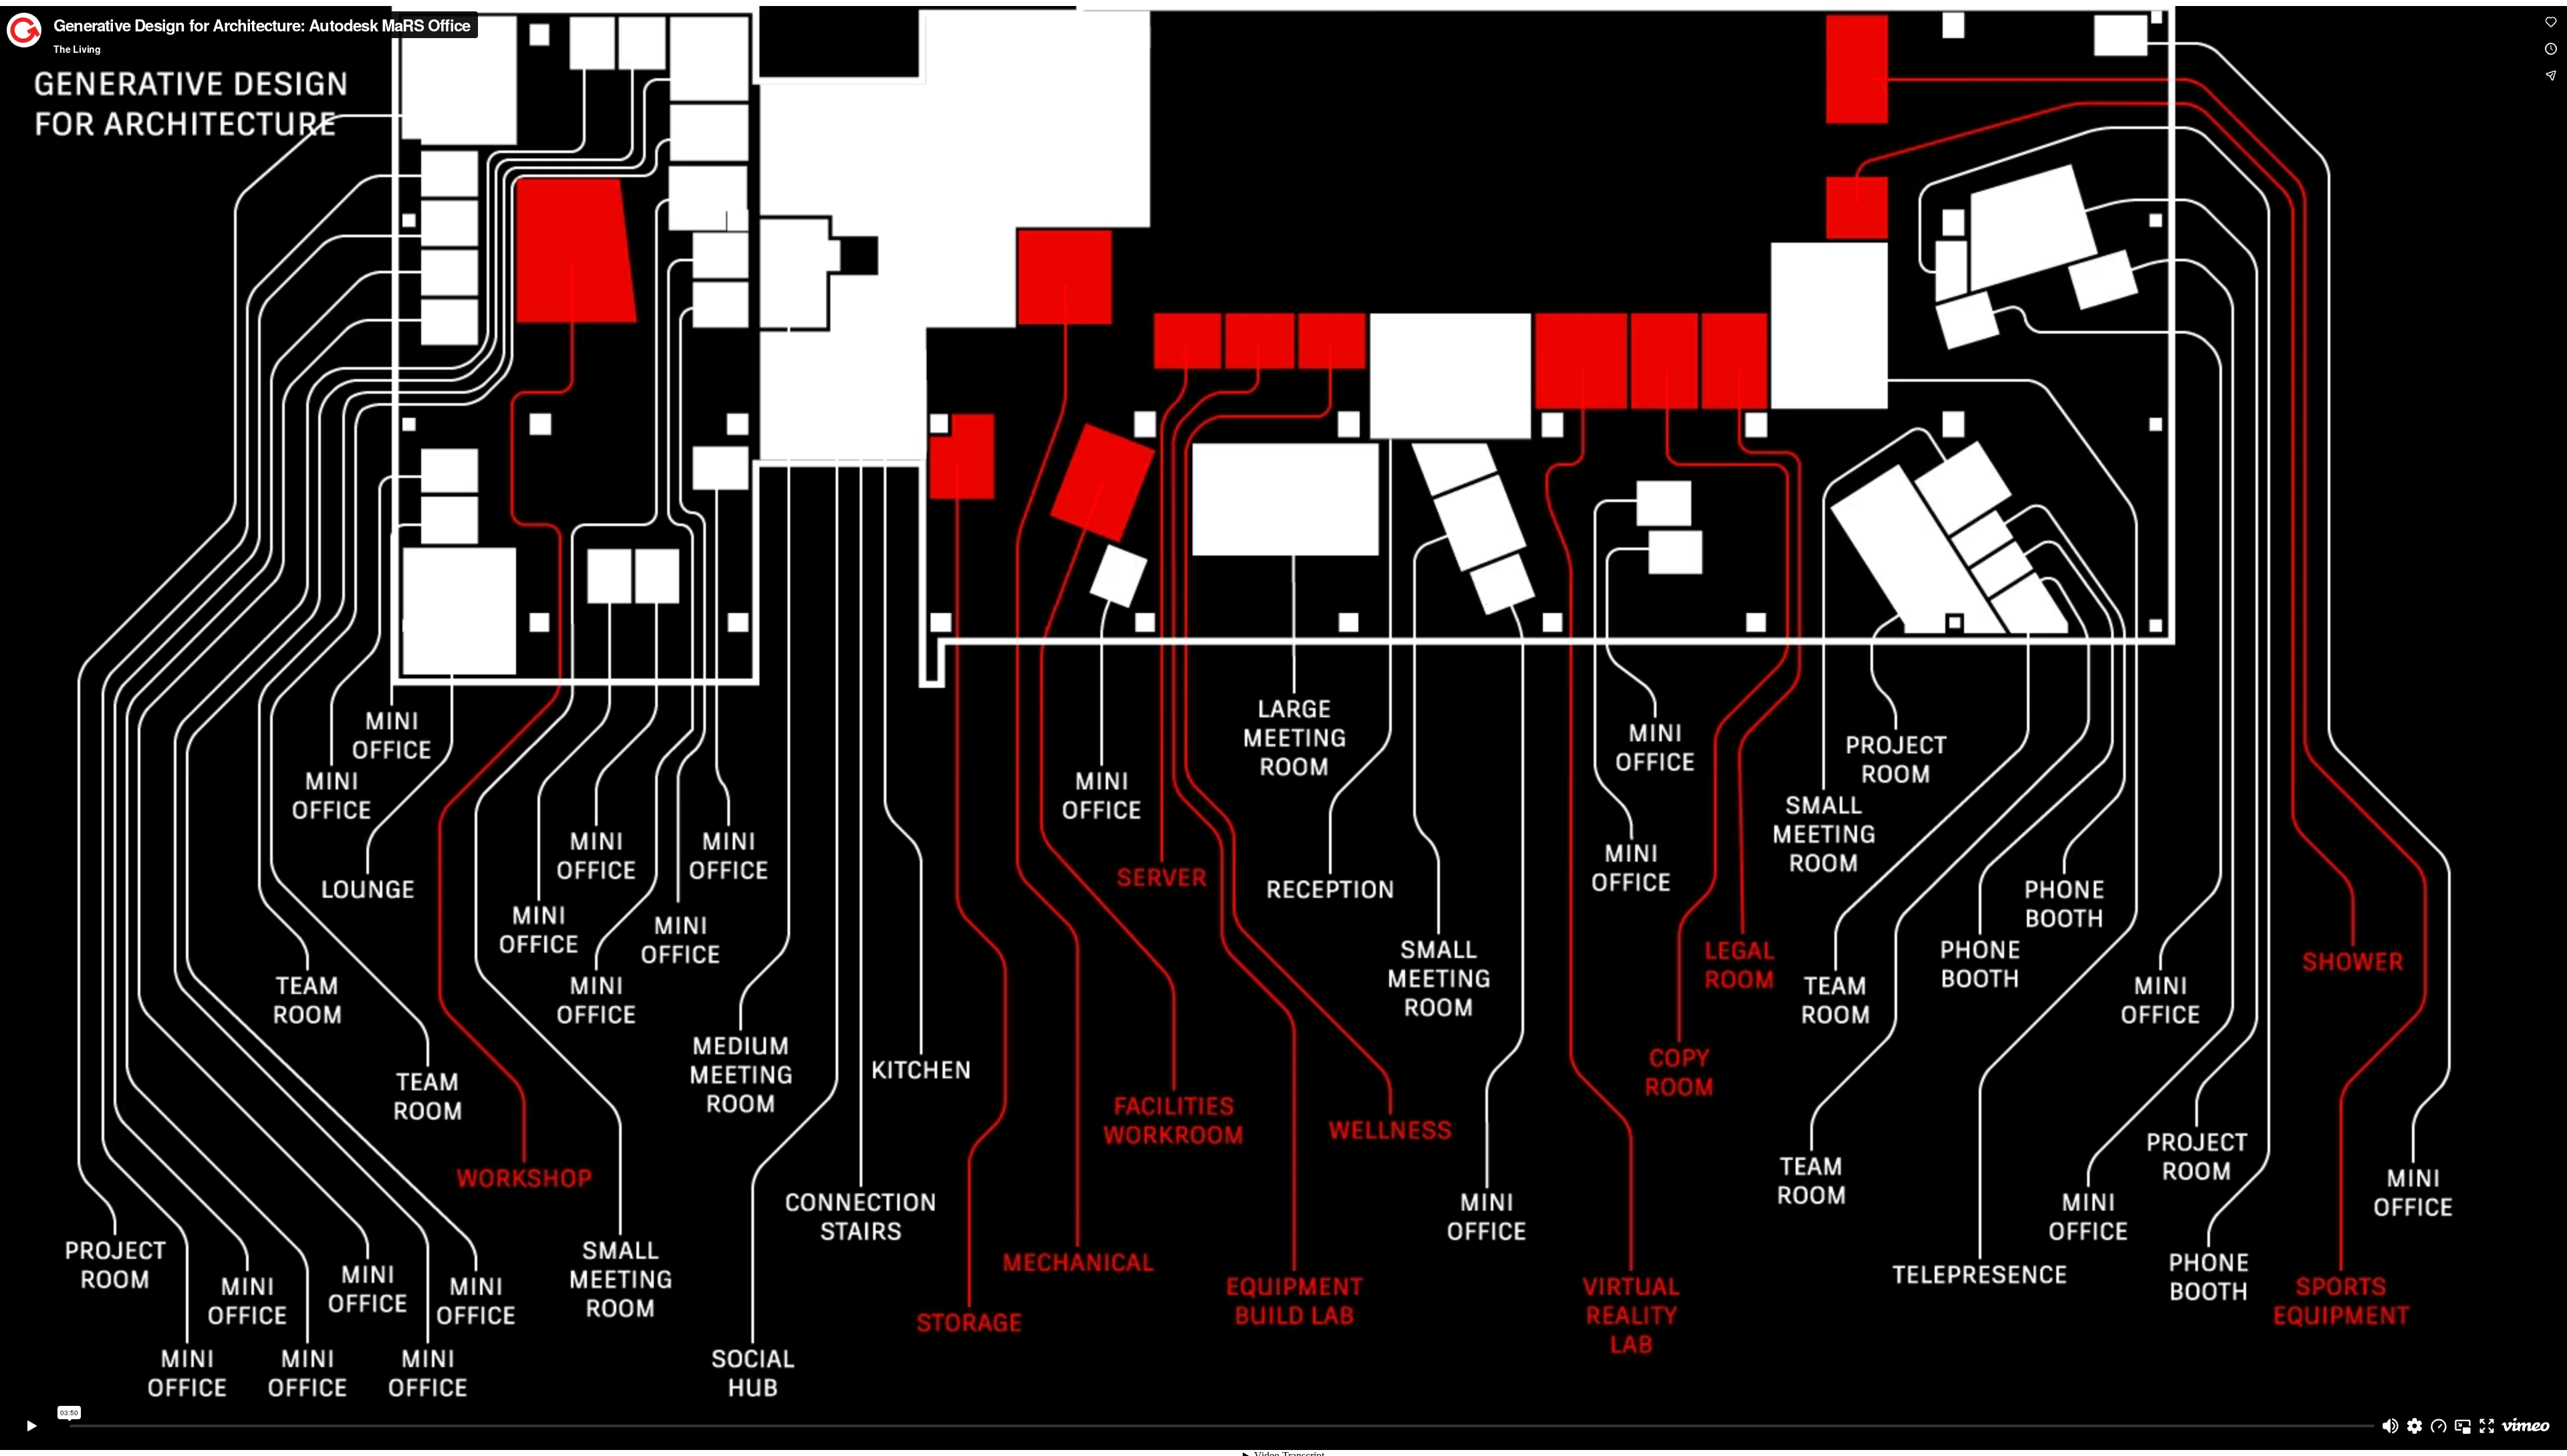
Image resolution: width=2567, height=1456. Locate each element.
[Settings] (2415, 1426)
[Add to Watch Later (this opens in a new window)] (2551, 49)
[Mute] (2391, 1426)
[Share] (2551, 76)
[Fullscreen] (2487, 1426)
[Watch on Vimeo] (2526, 1426)
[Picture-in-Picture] (2463, 1426)
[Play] (32, 1426)
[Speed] (2439, 1426)
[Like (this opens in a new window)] (2551, 22)
